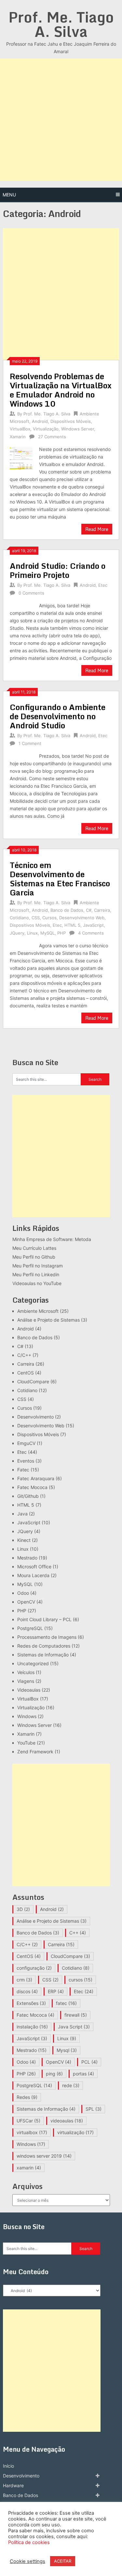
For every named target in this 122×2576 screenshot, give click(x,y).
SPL (94, 2109)
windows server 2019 (44, 2156)
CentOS (26, 1373)
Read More (97, 529)
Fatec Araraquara (36, 1478)
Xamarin (18, 437)
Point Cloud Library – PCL (44, 1619)
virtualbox (32, 2132)
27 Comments (52, 437)
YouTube (26, 1743)
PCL (89, 2062)
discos (27, 1991)
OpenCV (26, 1602)
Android (40, 421)
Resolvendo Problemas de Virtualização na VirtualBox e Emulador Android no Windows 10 (61, 390)
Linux (32, 933)
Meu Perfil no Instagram (38, 1266)
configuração (34, 1968)
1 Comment (30, 743)
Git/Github (28, 1496)
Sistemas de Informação (43, 1655)
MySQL (47, 933)
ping (54, 2074)
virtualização (75, 2132)
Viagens (26, 1681)
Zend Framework (35, 1752)
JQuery (17, 933)
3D (23, 1909)
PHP (61, 933)
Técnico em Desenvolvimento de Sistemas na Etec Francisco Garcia (60, 879)
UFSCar (28, 2121)
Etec (103, 585)
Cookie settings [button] (27, 2561)
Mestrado (27, 1558)
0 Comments (31, 593)
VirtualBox (20, 429)
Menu (9, 195)
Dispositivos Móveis (71, 421)
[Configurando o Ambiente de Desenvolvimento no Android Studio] (21, 753)
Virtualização (46, 429)
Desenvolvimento (35, 1417)
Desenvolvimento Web (82, 918)
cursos (81, 1980)
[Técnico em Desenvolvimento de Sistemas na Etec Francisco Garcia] (21, 943)
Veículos (26, 1672)
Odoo (23, 1593)
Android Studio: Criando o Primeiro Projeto (58, 570)
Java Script (74, 2027)
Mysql (67, 2050)
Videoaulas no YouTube (37, 1283)
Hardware (13, 2485)
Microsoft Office (34, 1567)
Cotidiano (19, 918)
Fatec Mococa (32, 1487)
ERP (56, 1991)
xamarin (29, 2168)
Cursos (49, 918)
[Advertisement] (61, 120)
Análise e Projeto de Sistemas (48, 1320)
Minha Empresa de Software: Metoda (52, 1239)
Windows (27, 1716)
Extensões (31, 2003)
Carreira (102, 910)
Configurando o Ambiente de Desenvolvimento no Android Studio (58, 716)
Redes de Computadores (44, 1646)
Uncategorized (33, 1663)
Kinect (24, 1540)
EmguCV (26, 1443)
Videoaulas (29, 1690)
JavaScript (93, 925)
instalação (32, 2027)
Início (8, 2466)
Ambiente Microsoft (38, 1311)
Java (22, 1514)
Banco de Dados (67, 910)
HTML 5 (72, 925)
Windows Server (78, 429)
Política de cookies (29, 2542)
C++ (78, 1933)
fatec (66, 2003)
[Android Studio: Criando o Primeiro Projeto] (21, 603)
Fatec (23, 1470)
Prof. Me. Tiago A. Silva (61, 24)
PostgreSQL (30, 1628)
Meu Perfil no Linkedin (36, 1274)
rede (71, 2085)
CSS (36, 918)
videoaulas (67, 2121)
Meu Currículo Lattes (34, 1248)
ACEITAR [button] (63, 2561)
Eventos (26, 1461)
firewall (76, 2015)
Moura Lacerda (33, 1575)
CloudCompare (33, 1381)
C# (89, 910)
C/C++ (24, 1355)
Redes (27, 2097)
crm (24, 1980)
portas (83, 2074)
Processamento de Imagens (47, 1637)
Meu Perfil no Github (34, 1257)
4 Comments (91, 933)
